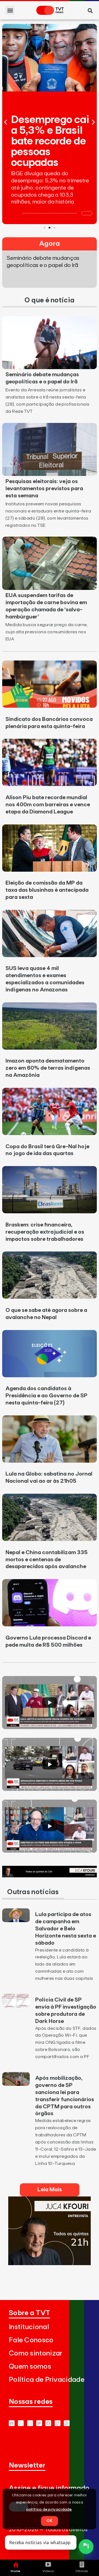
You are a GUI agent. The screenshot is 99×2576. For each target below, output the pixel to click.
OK (50, 2521)
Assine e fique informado (49, 2488)
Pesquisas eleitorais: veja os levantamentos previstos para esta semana (44, 489)
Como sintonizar (36, 2353)
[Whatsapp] (21, 2423)
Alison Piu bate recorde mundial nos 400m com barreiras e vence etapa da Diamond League (48, 805)
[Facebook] (48, 2423)
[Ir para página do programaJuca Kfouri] (50, 1876)
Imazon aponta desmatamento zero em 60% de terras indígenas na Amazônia (48, 1068)
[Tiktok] (58, 2423)
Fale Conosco (31, 2340)
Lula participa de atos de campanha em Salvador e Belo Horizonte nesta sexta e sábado (66, 1929)
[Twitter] (39, 2423)
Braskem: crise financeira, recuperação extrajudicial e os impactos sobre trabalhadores (45, 1232)
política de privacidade (49, 2510)
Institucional (29, 2327)
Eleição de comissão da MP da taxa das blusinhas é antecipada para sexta (47, 890)
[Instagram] (30, 2423)
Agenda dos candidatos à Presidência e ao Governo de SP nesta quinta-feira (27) (46, 1396)
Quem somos (30, 2367)
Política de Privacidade (47, 2380)
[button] (10, 10)
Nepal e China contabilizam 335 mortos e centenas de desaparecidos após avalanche (47, 1560)
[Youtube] (12, 2423)
